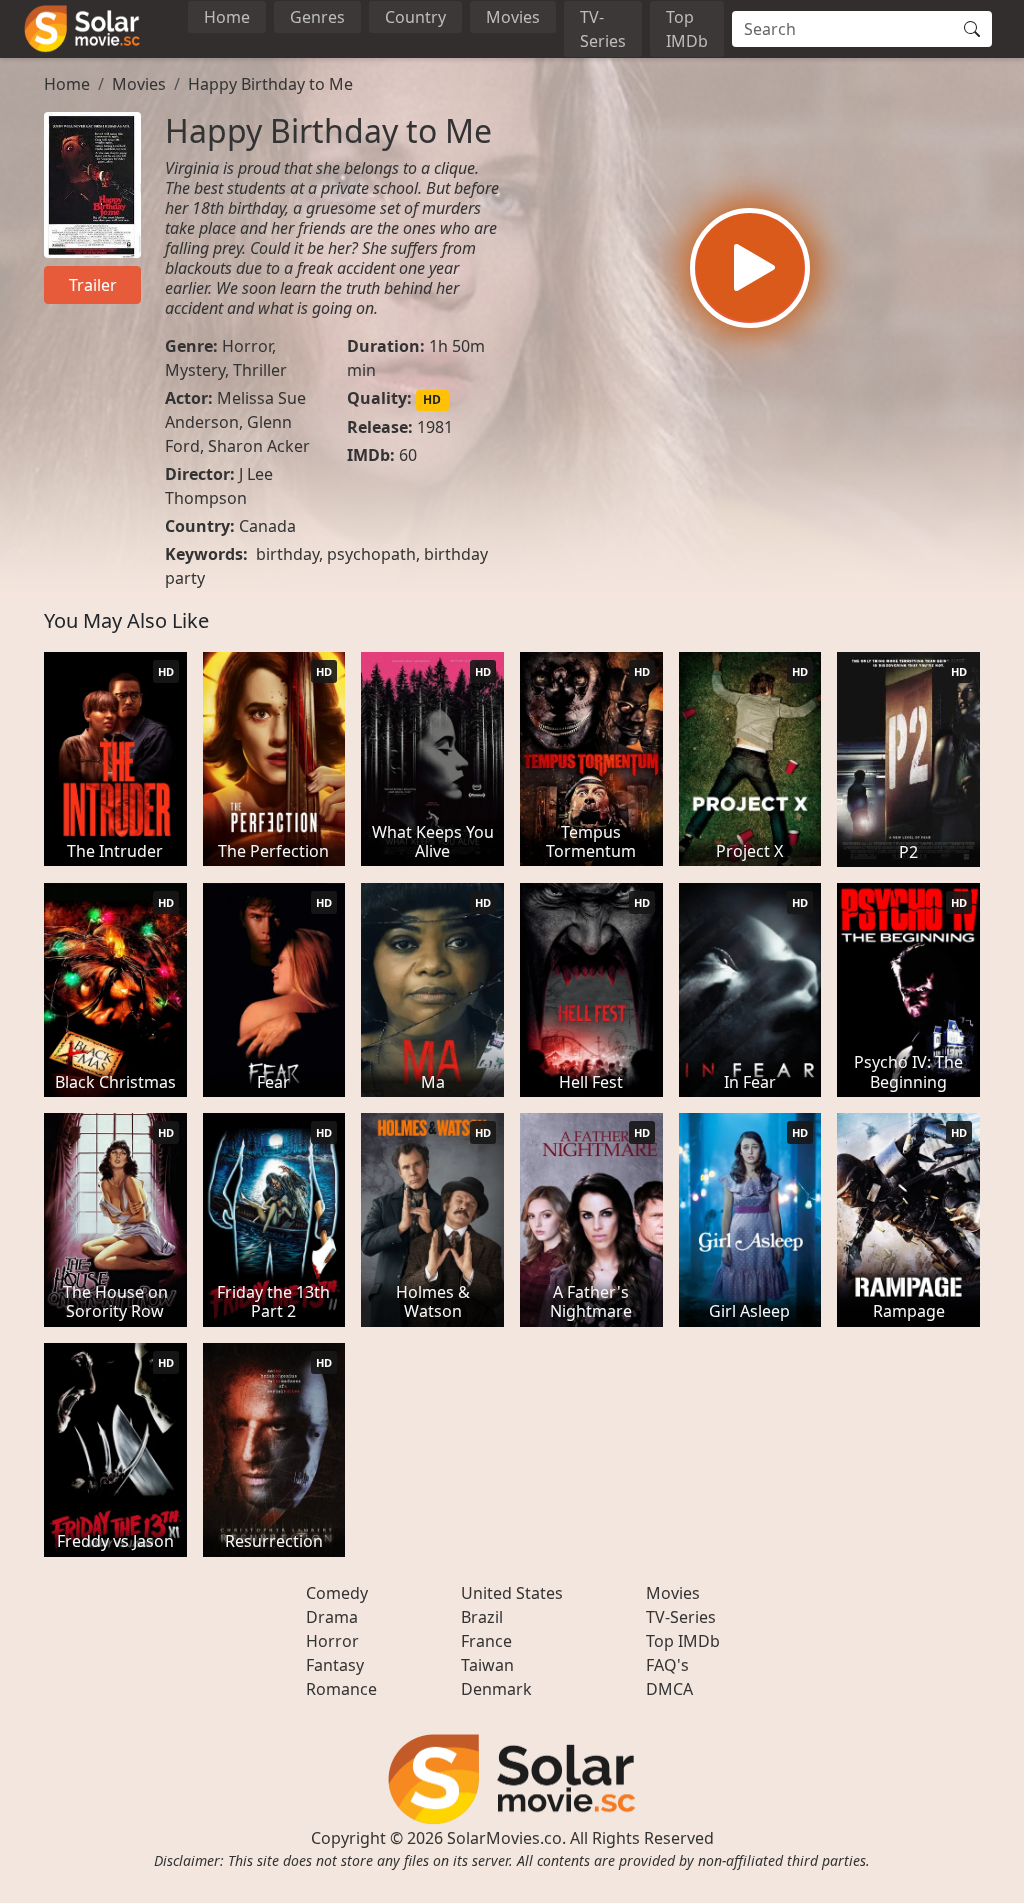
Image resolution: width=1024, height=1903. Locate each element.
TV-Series (603, 29)
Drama (332, 1617)
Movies (513, 17)
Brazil (482, 1617)
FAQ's (667, 1665)
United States (512, 1593)
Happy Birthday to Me (270, 84)
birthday (287, 554)
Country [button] (415, 17)
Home (227, 17)
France (486, 1641)
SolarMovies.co (504, 1838)
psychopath (371, 554)
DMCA (669, 1689)
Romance (341, 1689)
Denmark (496, 1689)
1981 (435, 427)
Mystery (195, 370)
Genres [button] (317, 17)
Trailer (93, 285)
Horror (247, 346)
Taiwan (487, 1665)
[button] (750, 268)
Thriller (260, 370)
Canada (267, 526)
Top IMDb (687, 29)
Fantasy (335, 1665)
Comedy (337, 1593)
